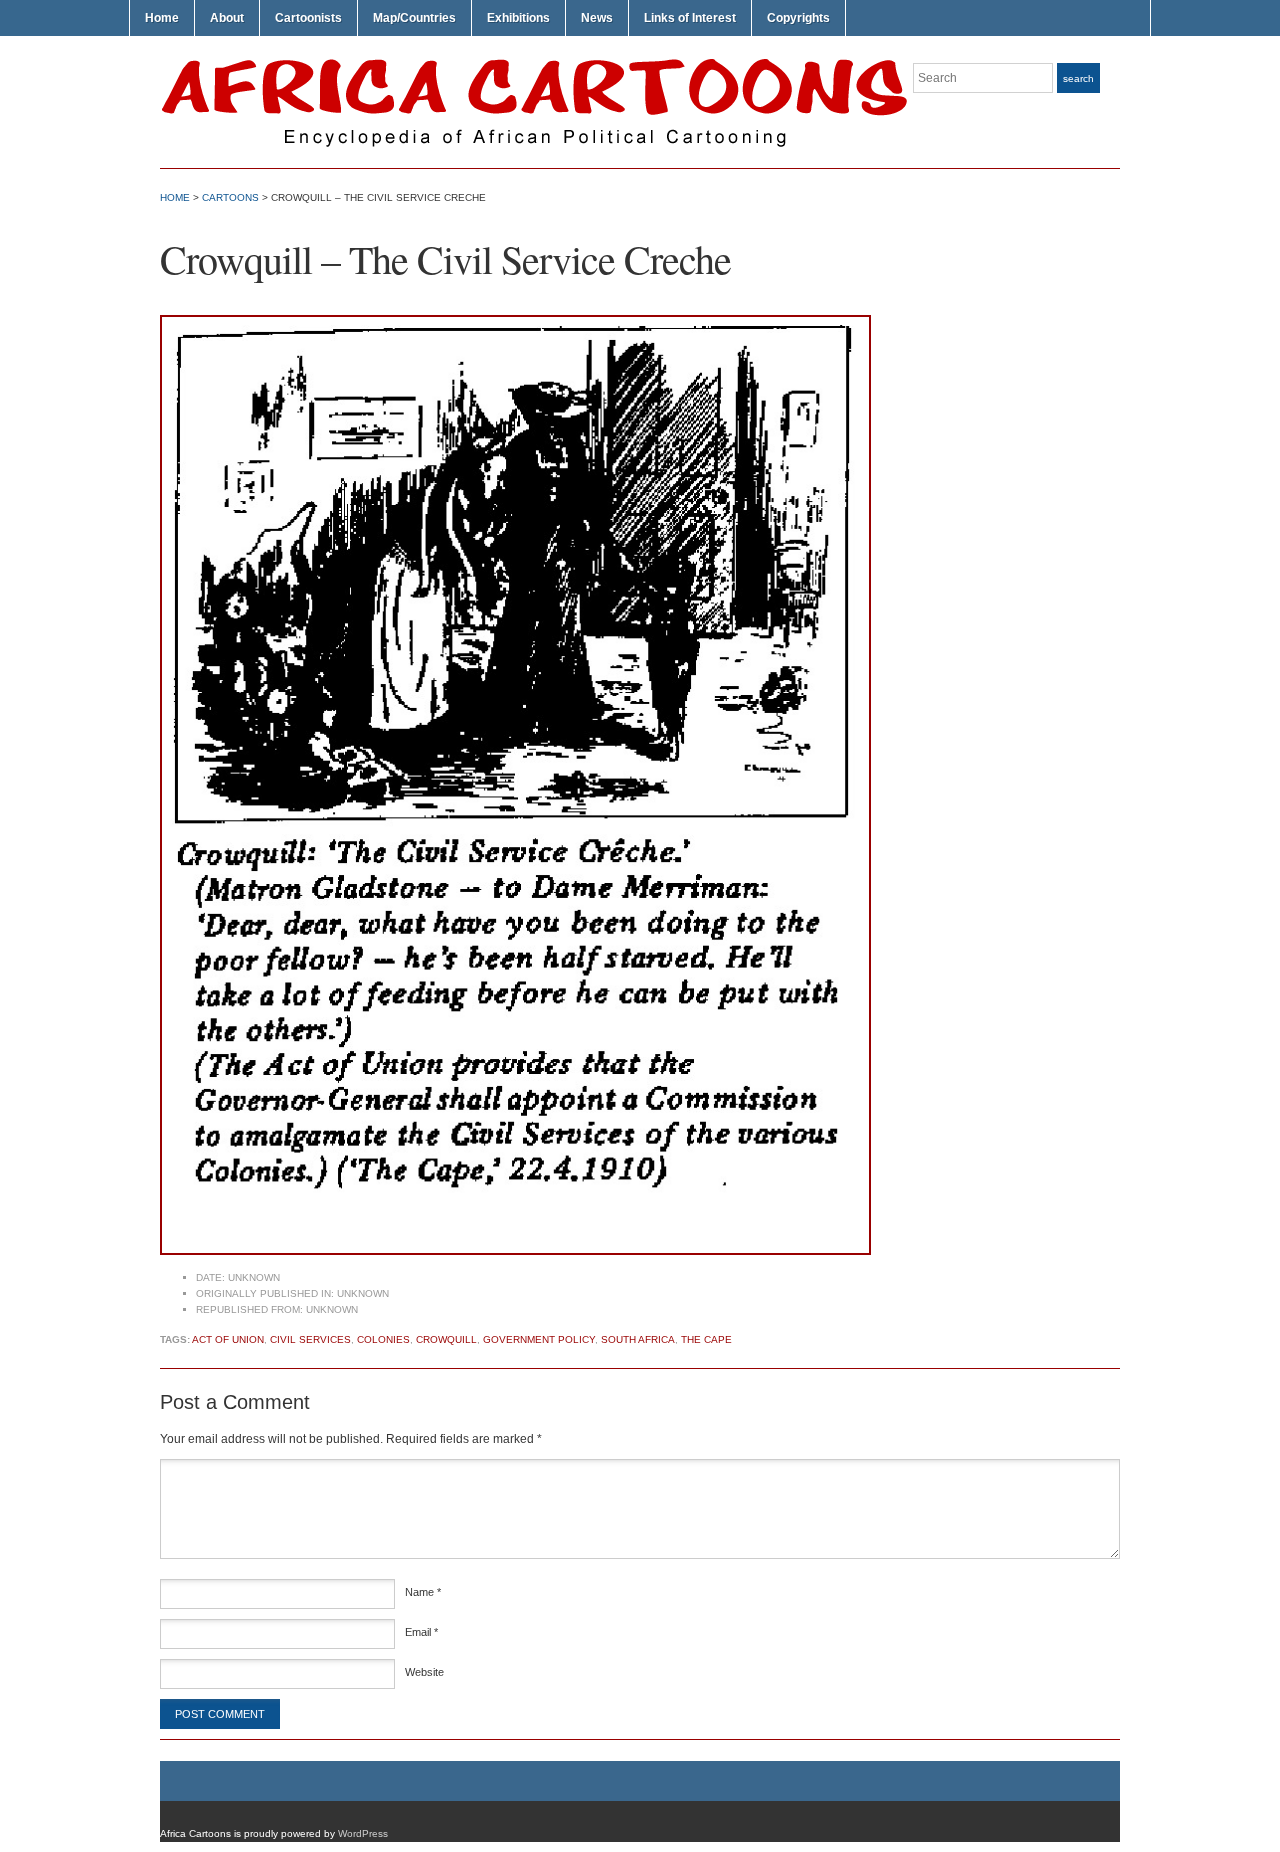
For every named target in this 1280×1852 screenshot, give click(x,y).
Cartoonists (308, 18)
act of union (228, 1339)
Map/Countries (414, 18)
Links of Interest (690, 18)
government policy (539, 1339)
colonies (383, 1339)
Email (421, 1632)
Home (162, 18)
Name (423, 1592)
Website (424, 1672)
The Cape (706, 1339)
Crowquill (446, 1339)
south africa (638, 1339)
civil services (310, 1339)
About (227, 18)
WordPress (363, 1833)
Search (1078, 78)
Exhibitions (518, 18)
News (597, 18)
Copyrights (798, 18)
